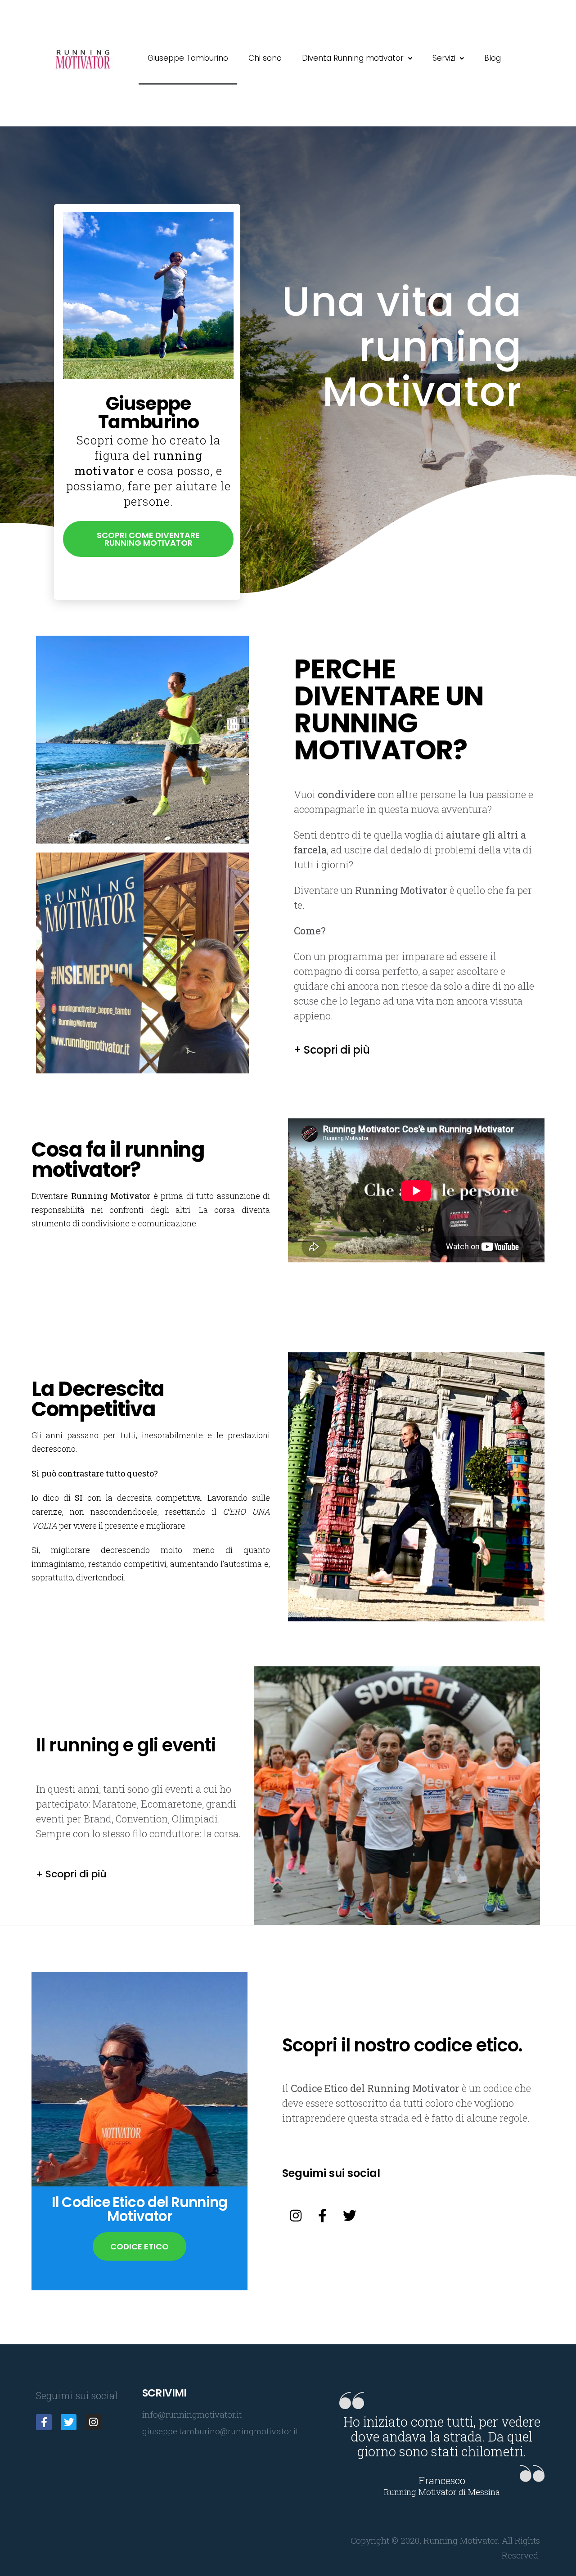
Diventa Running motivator (353, 58)
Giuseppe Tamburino (188, 58)
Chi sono (265, 58)
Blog (493, 58)
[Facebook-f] (323, 2216)
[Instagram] (296, 2216)
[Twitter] (350, 2216)
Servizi (444, 58)
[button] (148, 539)
